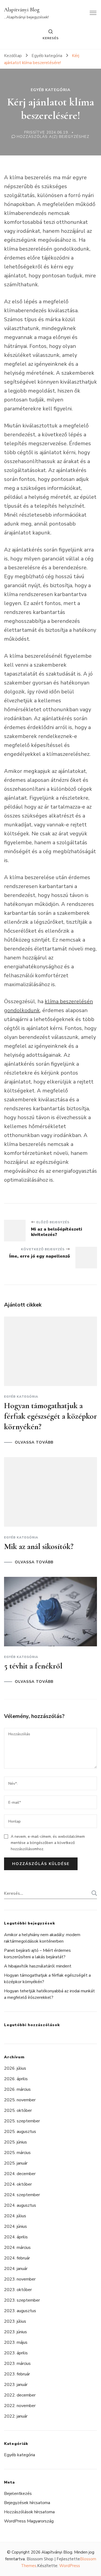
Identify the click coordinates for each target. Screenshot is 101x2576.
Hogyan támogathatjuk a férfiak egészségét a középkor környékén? (50, 1416)
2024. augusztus (20, 2205)
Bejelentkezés (18, 2494)
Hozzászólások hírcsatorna (29, 2512)
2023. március (17, 2364)
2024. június (15, 2226)
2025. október (18, 2110)
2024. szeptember (22, 2195)
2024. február (17, 2258)
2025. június (15, 2142)
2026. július (15, 2068)
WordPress (70, 2566)
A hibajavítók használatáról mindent (38, 1966)
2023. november (20, 2279)
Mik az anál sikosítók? (39, 1546)
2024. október (18, 2184)
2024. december (20, 2174)
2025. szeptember (22, 2121)
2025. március (17, 2153)
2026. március (17, 2089)
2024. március (17, 2248)
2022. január (16, 2416)
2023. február (17, 2374)
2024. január (16, 2269)
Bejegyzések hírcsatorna (27, 2503)
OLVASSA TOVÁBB (34, 1442)
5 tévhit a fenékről (33, 1666)
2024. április (16, 2237)
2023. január (16, 2385)
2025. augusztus (20, 2132)
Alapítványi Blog (22, 10)
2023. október (18, 2290)
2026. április (16, 2079)
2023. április (16, 2353)
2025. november (20, 2100)
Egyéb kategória (50, 90)
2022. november (20, 2406)
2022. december (20, 2395)
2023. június (15, 2332)
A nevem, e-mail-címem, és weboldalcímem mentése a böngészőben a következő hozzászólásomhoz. (48, 1843)
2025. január (16, 2163)
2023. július (15, 2321)
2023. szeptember (22, 2300)
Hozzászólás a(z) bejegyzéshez (53, 137)
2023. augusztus (20, 2311)
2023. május (16, 2342)
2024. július (15, 2216)
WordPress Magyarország (29, 2521)
